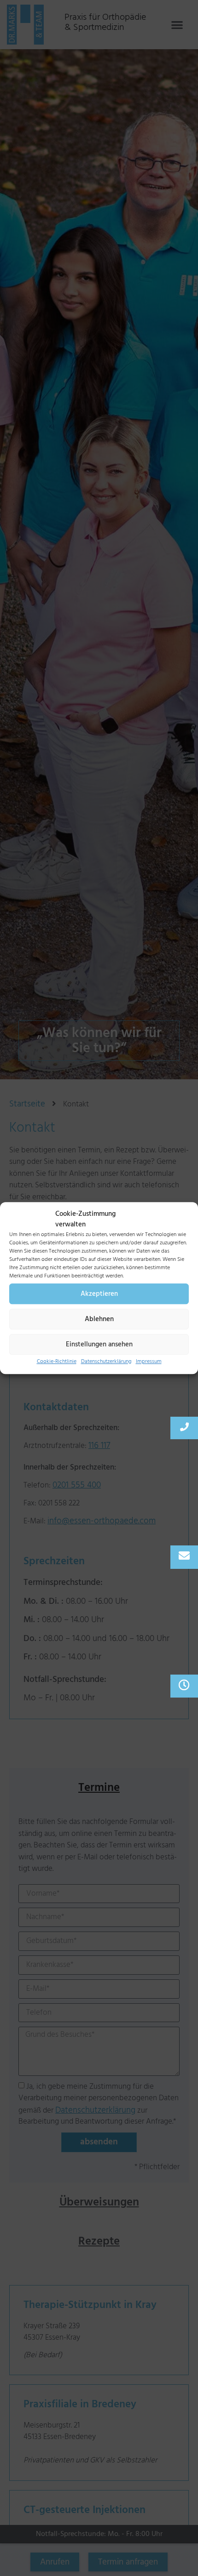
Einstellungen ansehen (99, 1344)
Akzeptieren (99, 1294)
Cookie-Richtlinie (57, 1361)
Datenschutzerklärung (106, 1361)
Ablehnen (99, 1319)
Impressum (149, 1361)
